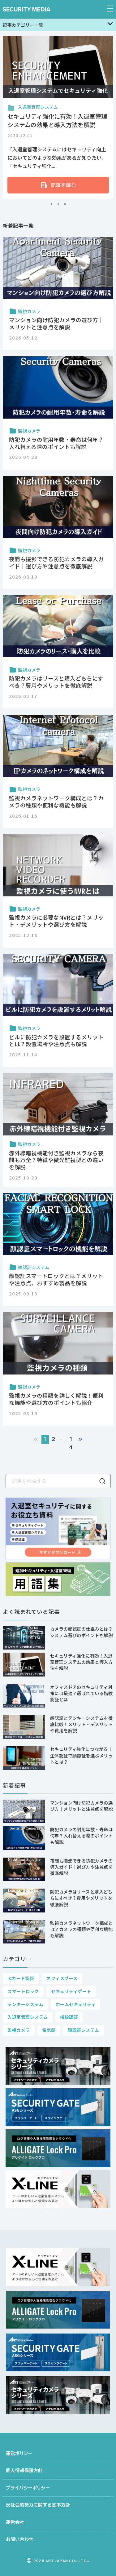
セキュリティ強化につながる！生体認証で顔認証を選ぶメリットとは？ (82, 1755)
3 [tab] (65, 204)
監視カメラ (19, 2030)
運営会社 (15, 2522)
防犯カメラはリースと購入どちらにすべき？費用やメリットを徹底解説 (81, 1898)
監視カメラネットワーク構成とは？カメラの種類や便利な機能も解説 (82, 1929)
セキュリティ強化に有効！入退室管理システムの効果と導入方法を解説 (82, 1662)
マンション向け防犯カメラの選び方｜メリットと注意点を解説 (82, 1806)
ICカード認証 (21, 1978)
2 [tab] (58, 204)
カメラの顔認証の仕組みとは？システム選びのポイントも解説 (82, 1632)
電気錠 (49, 2030)
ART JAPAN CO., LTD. (61, 2561)
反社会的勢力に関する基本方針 (38, 2505)
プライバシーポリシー (28, 2488)
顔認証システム (83, 2030)
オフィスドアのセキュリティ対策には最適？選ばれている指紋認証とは (82, 1693)
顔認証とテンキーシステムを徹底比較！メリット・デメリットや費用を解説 (82, 1724)
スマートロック (23, 1991)
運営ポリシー (19, 2453)
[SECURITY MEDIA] (27, 9)
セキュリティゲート (71, 1991)
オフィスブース (62, 1978)
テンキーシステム (25, 2004)
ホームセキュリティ (76, 2004)
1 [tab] (51, 204)
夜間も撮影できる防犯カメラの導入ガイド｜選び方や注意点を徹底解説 (82, 1867)
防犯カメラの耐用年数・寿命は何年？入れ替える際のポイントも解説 (82, 1835)
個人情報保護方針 (24, 2470)
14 (71, 1443)
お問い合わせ (20, 2539)
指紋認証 (69, 2017)
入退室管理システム (28, 2017)
